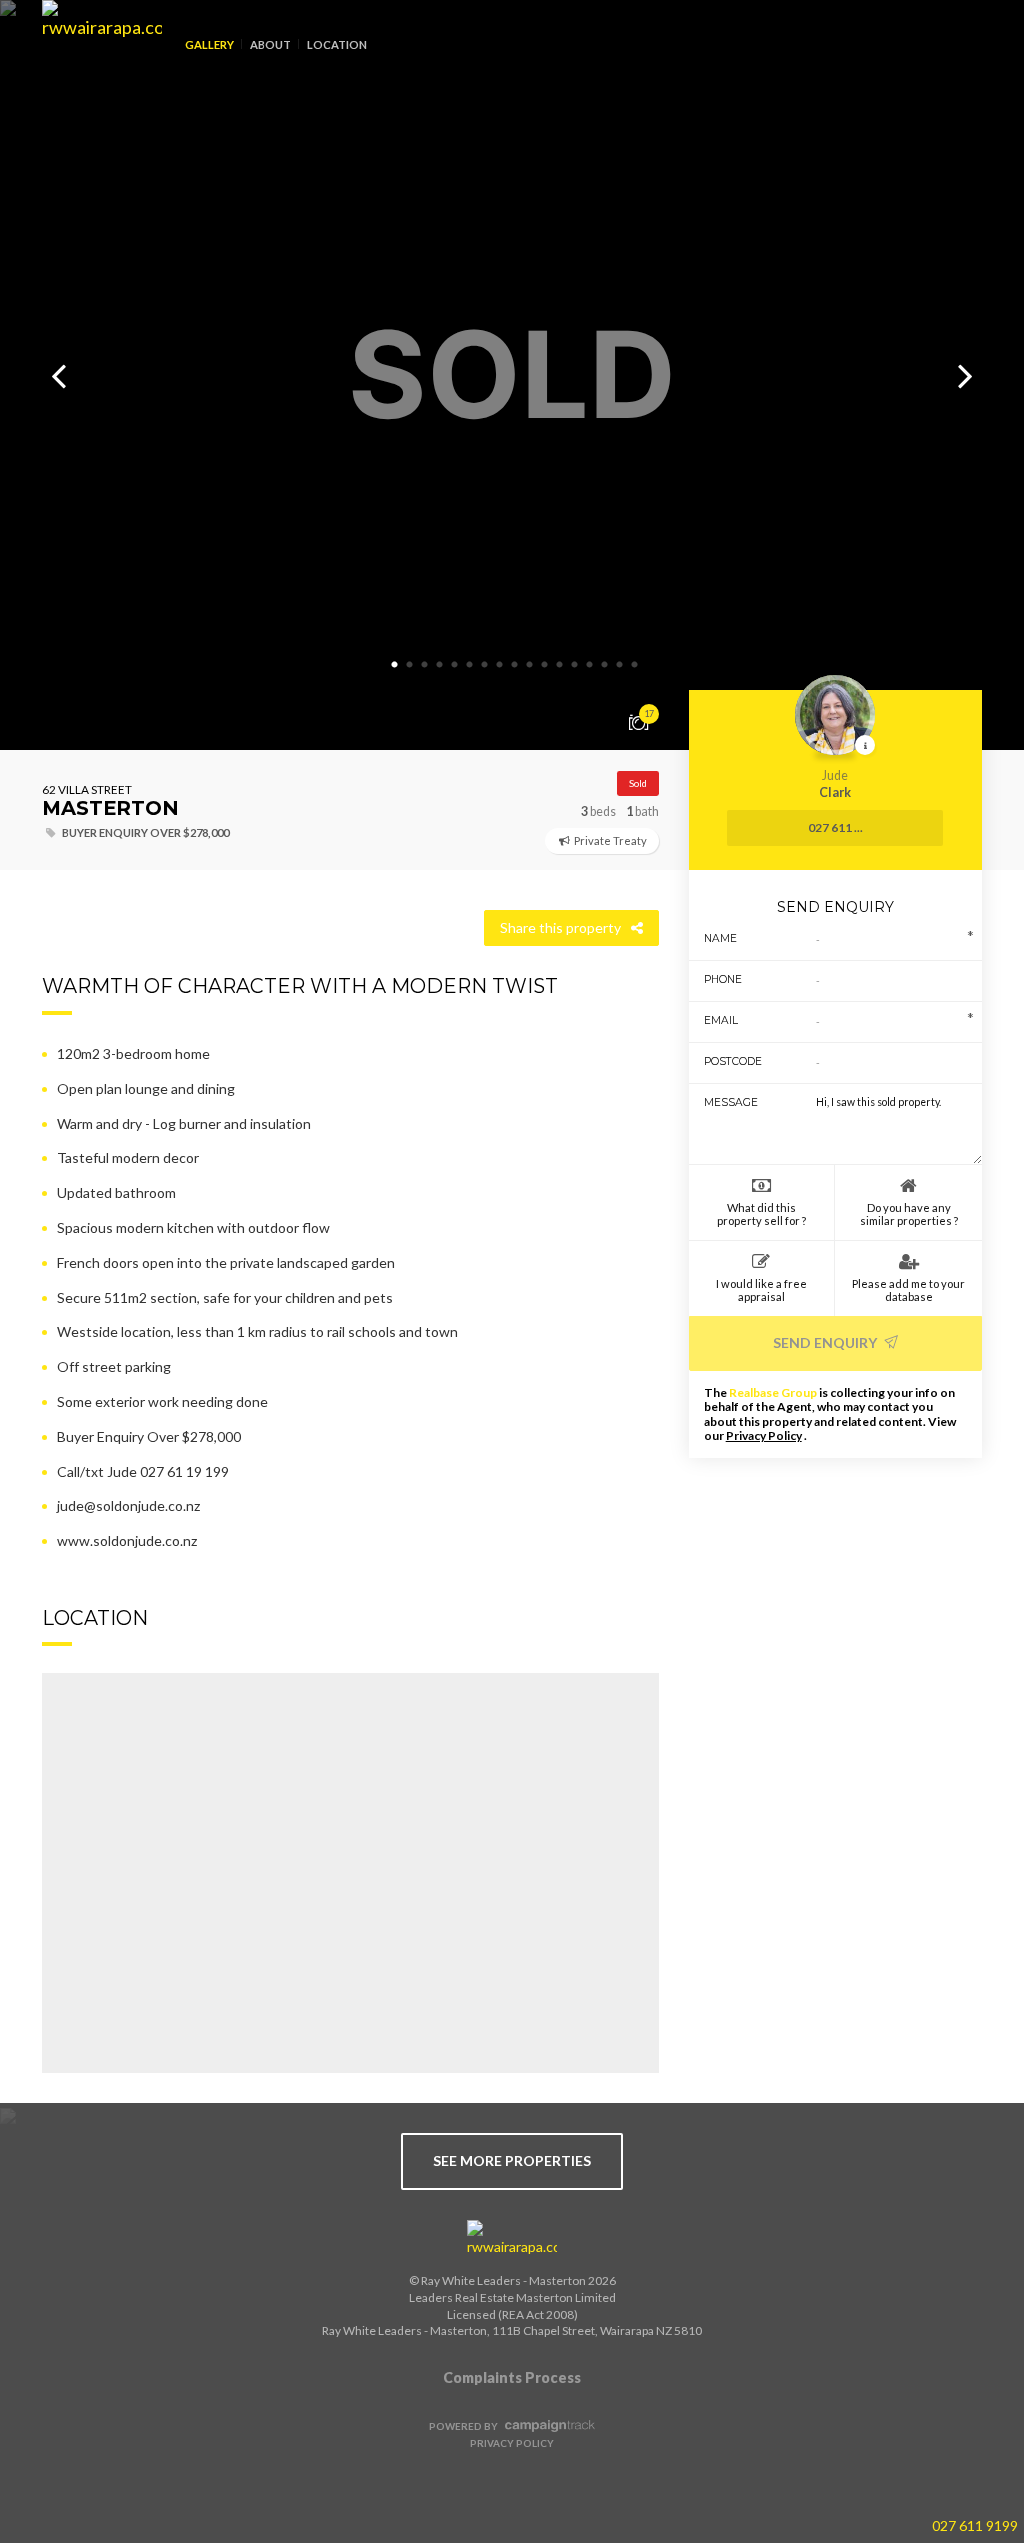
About (270, 44)
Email (721, 1020)
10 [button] (530, 665)
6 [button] (470, 665)
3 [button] (425, 665)
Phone (723, 979)
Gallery (209, 44)
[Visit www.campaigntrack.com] (547, 2426)
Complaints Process (512, 2377)
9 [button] (515, 665)
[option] (512, 375)
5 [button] (455, 665)
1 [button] (395, 665)
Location (337, 44)
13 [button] (575, 665)
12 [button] (560, 665)
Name (720, 938)
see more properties (512, 2160)
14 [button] (590, 665)
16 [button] (620, 665)
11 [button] (545, 665)
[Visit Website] (94, 60)
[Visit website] (512, 2239)
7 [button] (485, 665)
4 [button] (440, 665)
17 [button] (635, 665)
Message (731, 1102)
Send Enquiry (826, 1342)
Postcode (733, 1061)
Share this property (560, 927)
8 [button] (500, 665)
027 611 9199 (975, 2525)
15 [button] (605, 665)
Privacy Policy (764, 1435)
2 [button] (410, 665)
